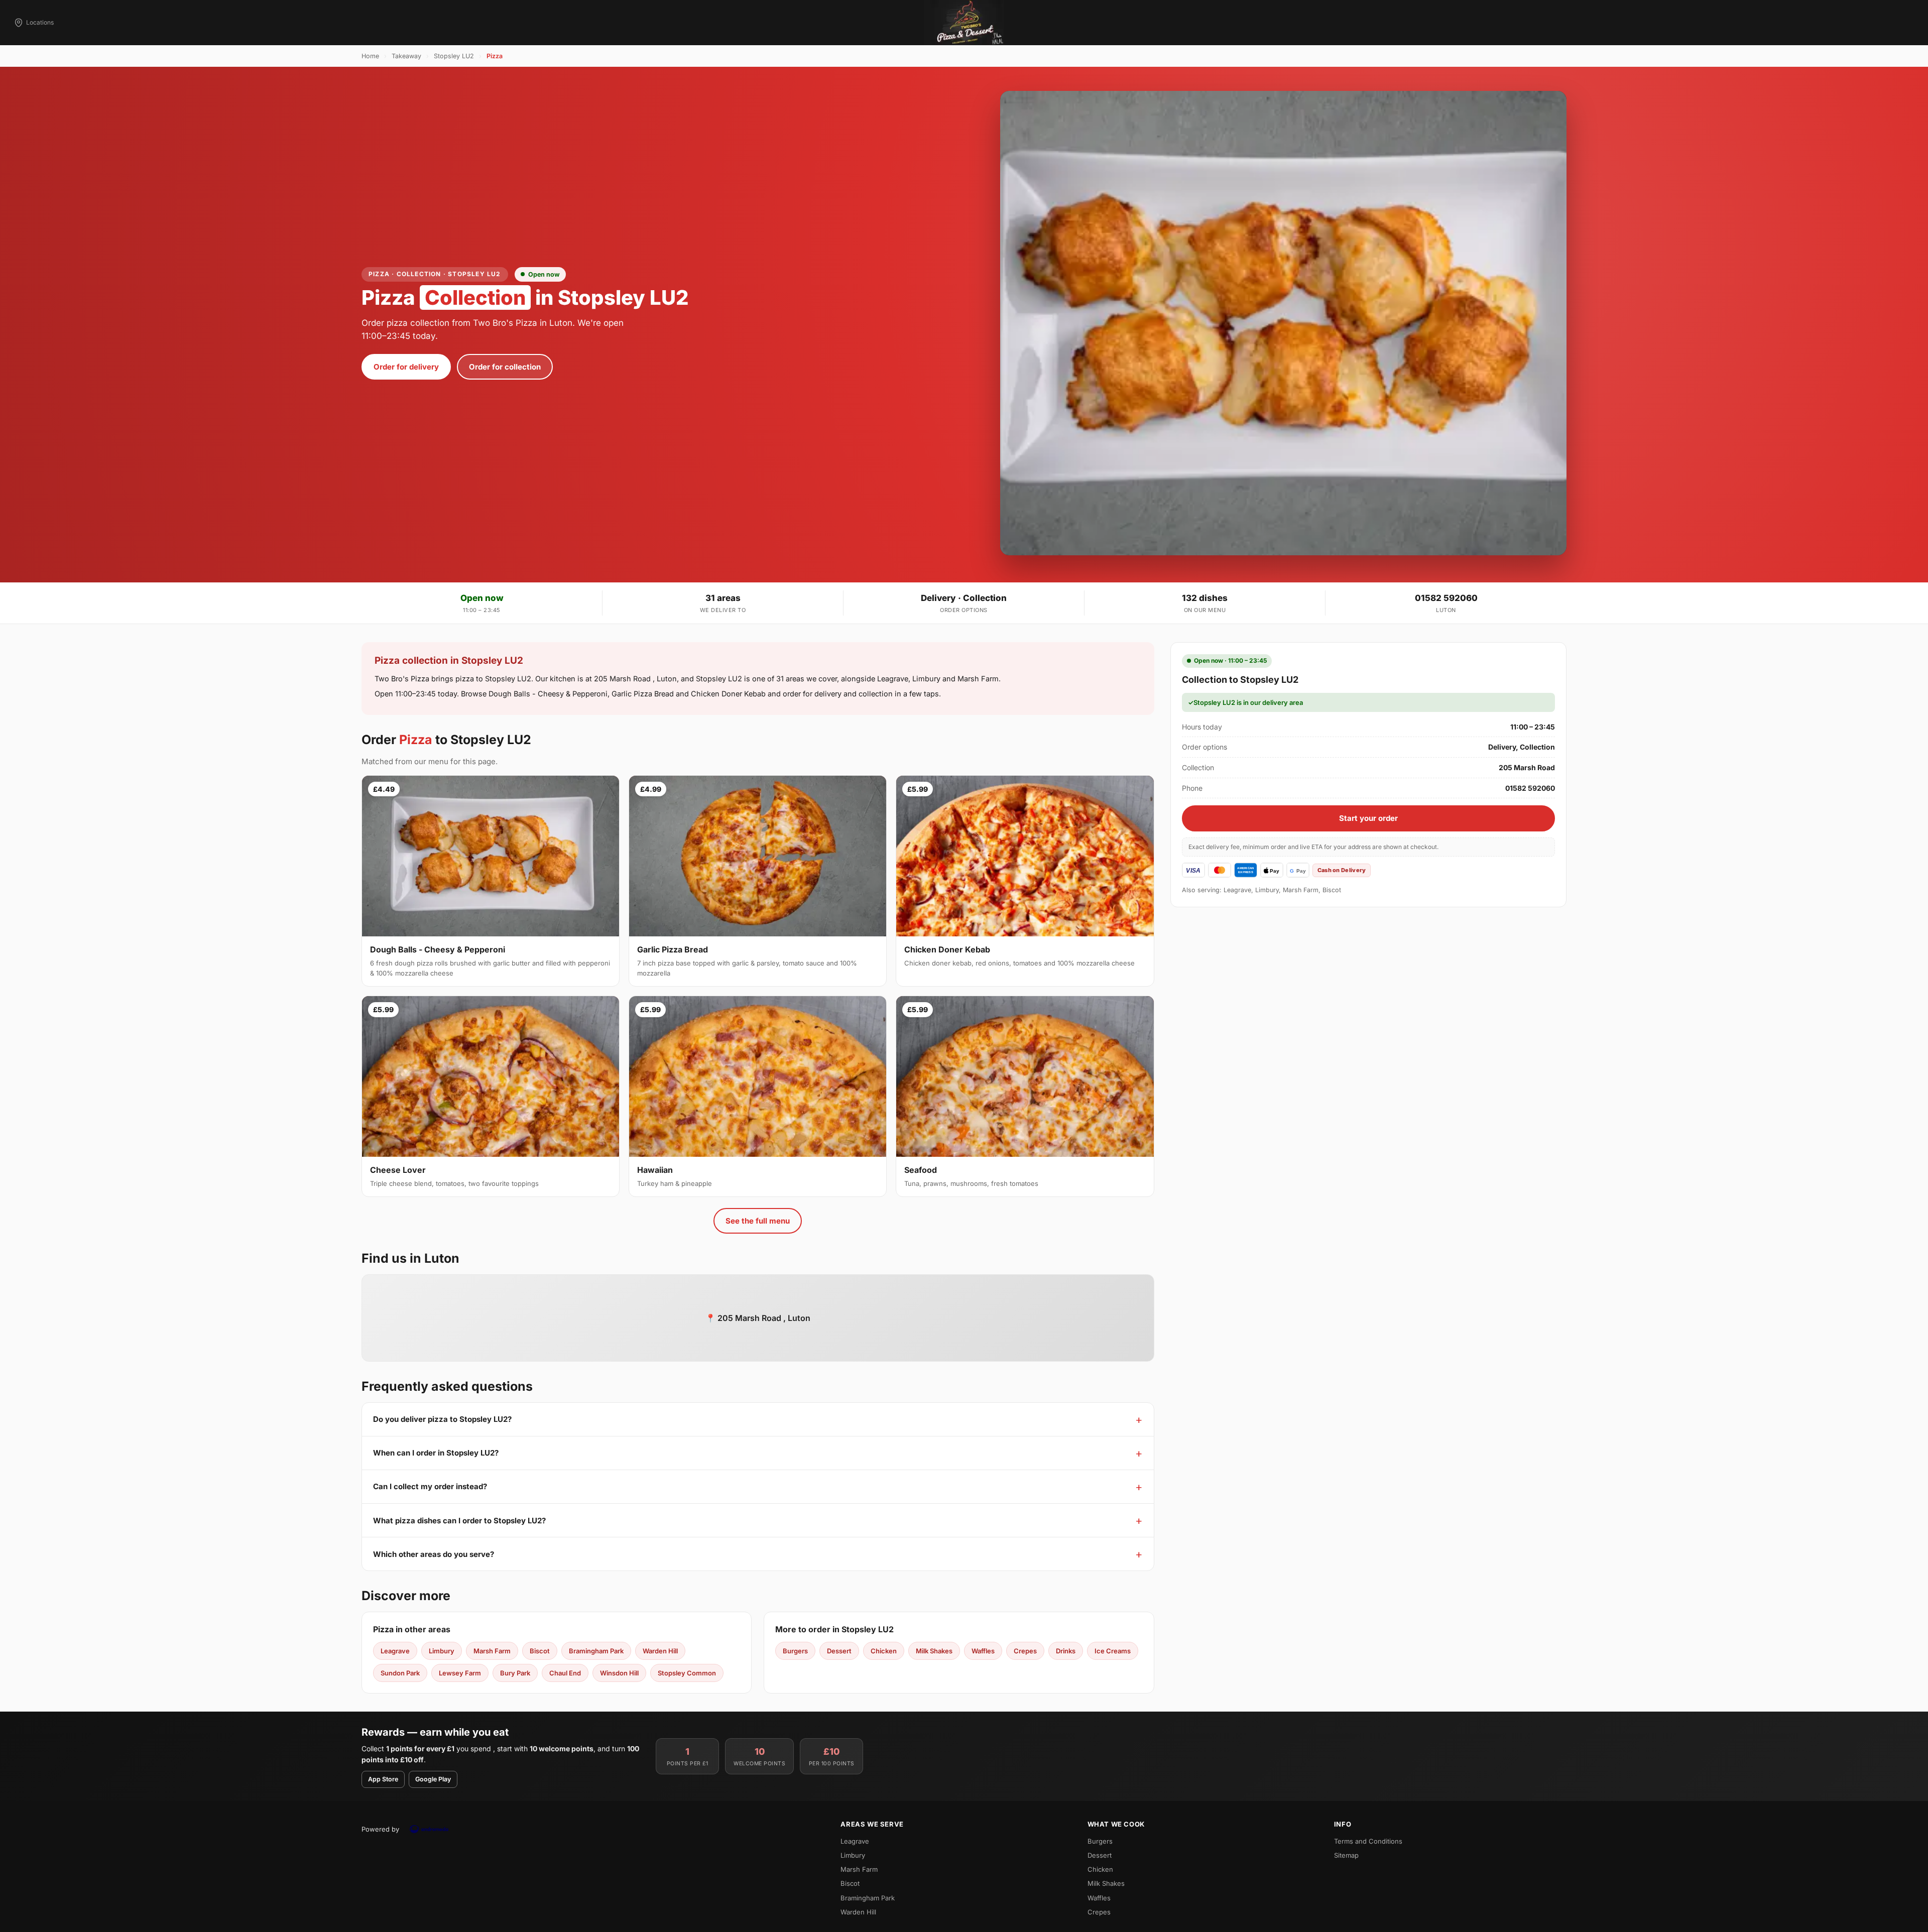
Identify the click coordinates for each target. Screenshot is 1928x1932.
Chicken (884, 1651)
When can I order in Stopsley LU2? (436, 1453)
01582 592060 (1446, 598)
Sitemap (1346, 1855)
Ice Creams (1113, 1651)
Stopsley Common (687, 1673)
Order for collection (505, 367)
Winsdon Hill (619, 1673)
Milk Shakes (934, 1651)
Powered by (380, 1829)
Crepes (1025, 1651)
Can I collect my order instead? (430, 1486)
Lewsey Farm (460, 1673)
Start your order (1368, 818)
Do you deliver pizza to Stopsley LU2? (442, 1419)
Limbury (442, 1651)
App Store (383, 1779)
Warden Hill (660, 1651)
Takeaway (406, 56)
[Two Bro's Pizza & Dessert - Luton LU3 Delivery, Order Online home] (964, 23)
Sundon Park (400, 1673)
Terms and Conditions (1368, 1841)
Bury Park (515, 1673)
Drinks (1066, 1651)
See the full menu (758, 1221)
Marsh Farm (492, 1651)
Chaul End (565, 1673)
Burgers (795, 1651)
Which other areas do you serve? (434, 1554)
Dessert (839, 1651)
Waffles (983, 1651)
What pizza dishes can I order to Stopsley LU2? (459, 1521)
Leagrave (395, 1651)
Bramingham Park (596, 1651)
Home (370, 56)
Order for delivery (406, 367)
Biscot (540, 1651)
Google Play (433, 1779)
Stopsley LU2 (454, 56)
